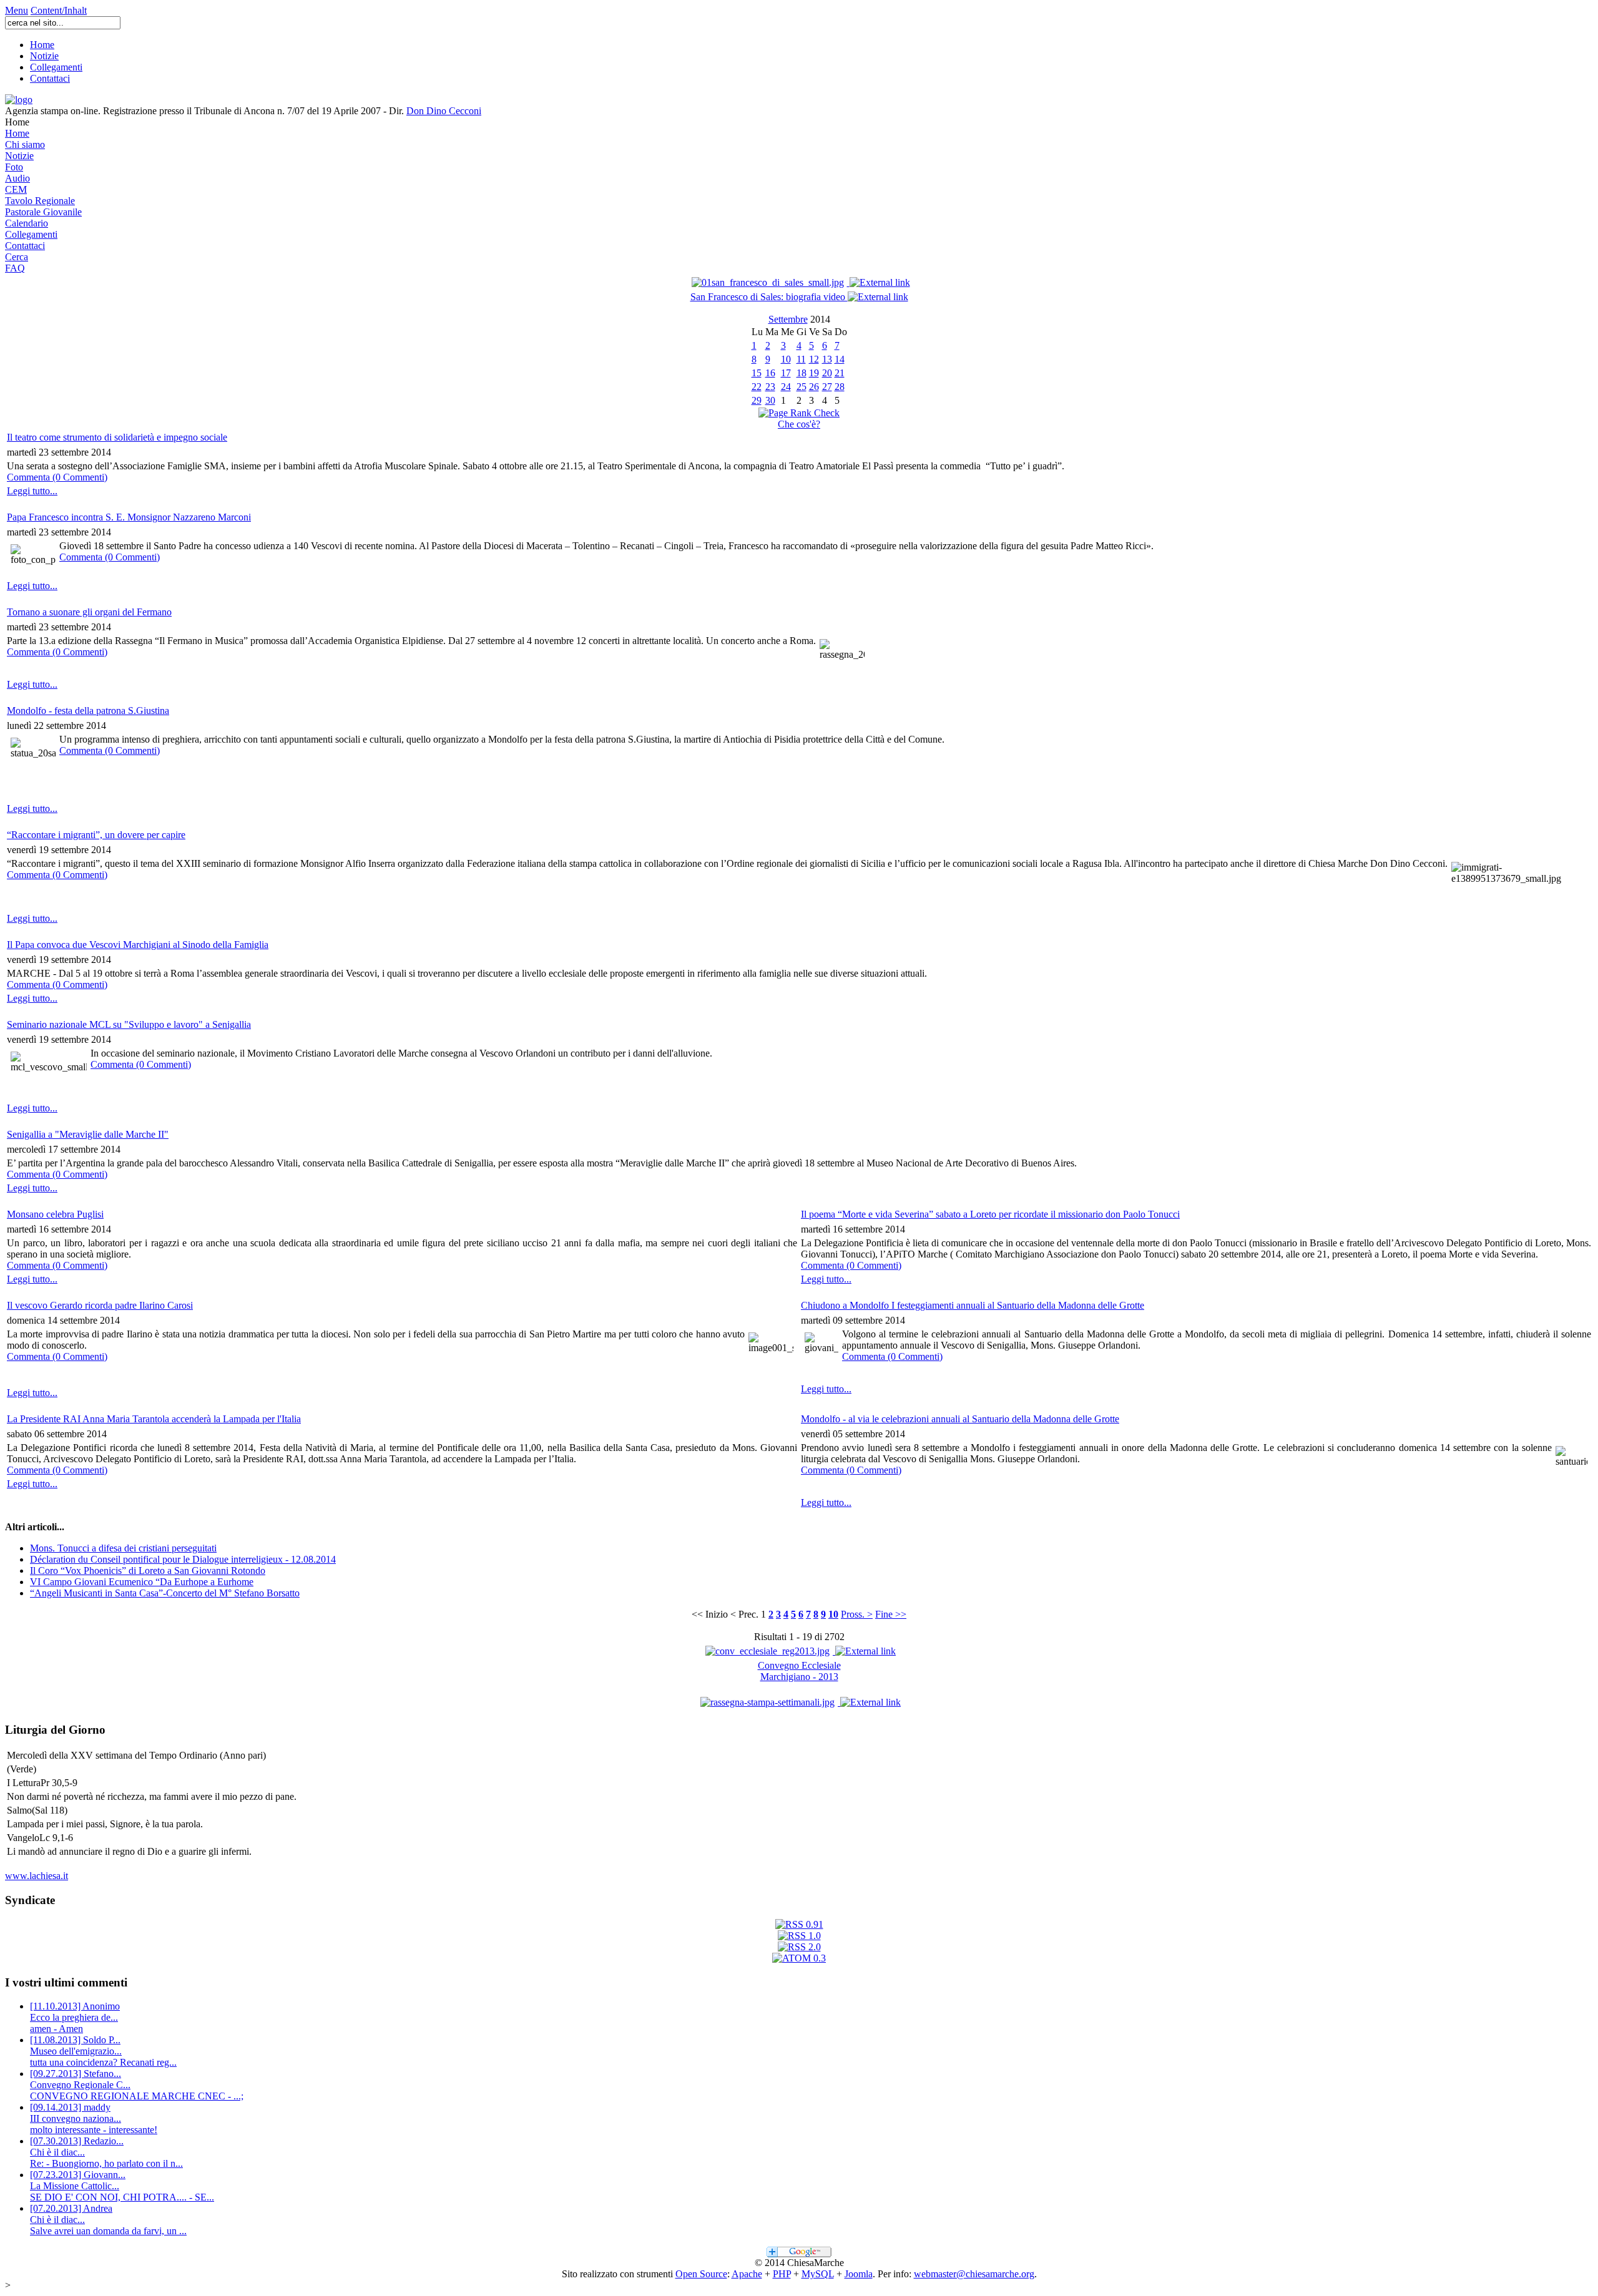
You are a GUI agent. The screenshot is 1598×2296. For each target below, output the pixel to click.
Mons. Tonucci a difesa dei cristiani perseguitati (123, 1548)
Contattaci (50, 78)
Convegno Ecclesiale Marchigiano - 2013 (799, 1671)
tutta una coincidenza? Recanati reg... (103, 2051)
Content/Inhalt (59, 10)
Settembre (788, 319)
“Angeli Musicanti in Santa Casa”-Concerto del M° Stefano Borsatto (165, 1593)
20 (827, 373)
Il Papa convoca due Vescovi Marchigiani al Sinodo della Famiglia (138, 945)
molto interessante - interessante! (94, 2118)
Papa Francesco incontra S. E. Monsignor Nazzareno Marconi (129, 517)
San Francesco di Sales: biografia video (769, 297)
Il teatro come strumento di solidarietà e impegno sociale (117, 437)
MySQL (818, 2274)
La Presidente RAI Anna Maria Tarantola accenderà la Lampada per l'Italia (154, 1419)
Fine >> (891, 1614)
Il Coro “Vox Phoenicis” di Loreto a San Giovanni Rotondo (148, 1571)
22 (757, 387)
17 (786, 373)
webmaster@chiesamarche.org (974, 2274)
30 (770, 400)
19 (814, 373)
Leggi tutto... (32, 491)
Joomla (859, 2274)
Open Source (701, 2274)
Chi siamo (25, 144)
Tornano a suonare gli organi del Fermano (89, 612)
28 (840, 387)
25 (801, 387)
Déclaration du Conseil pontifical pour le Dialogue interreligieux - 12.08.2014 (183, 1559)
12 (814, 359)
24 (786, 387)
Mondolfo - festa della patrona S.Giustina (88, 711)
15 (757, 373)
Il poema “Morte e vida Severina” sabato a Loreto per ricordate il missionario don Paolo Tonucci (990, 1214)
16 (770, 373)
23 (770, 387)
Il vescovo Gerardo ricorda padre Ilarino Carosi (100, 1305)
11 (801, 359)
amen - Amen (75, 2017)
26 (814, 387)
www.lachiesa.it (37, 1876)
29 (757, 400)
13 (827, 359)
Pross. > (857, 1614)
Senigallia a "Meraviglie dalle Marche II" (88, 1134)
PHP (782, 2274)
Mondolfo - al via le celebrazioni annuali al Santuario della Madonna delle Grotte (960, 1419)
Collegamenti (56, 67)
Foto (14, 167)
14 (840, 359)
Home (42, 45)
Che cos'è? (799, 424)
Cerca (17, 257)
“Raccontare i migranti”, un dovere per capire (96, 835)
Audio (17, 178)
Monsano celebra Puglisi (55, 1214)
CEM (16, 189)
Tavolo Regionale (40, 201)
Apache (747, 2274)
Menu (17, 10)
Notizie (44, 56)
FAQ (15, 268)
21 (840, 373)
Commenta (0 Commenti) (57, 477)
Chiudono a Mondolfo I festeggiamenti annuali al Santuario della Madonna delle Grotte (973, 1305)
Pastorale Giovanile (43, 212)
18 (801, 373)
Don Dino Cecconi (444, 111)
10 (786, 359)
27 (827, 387)
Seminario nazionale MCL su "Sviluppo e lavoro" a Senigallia (129, 1024)
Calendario (27, 223)
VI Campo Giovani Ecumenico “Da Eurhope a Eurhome (142, 1582)
